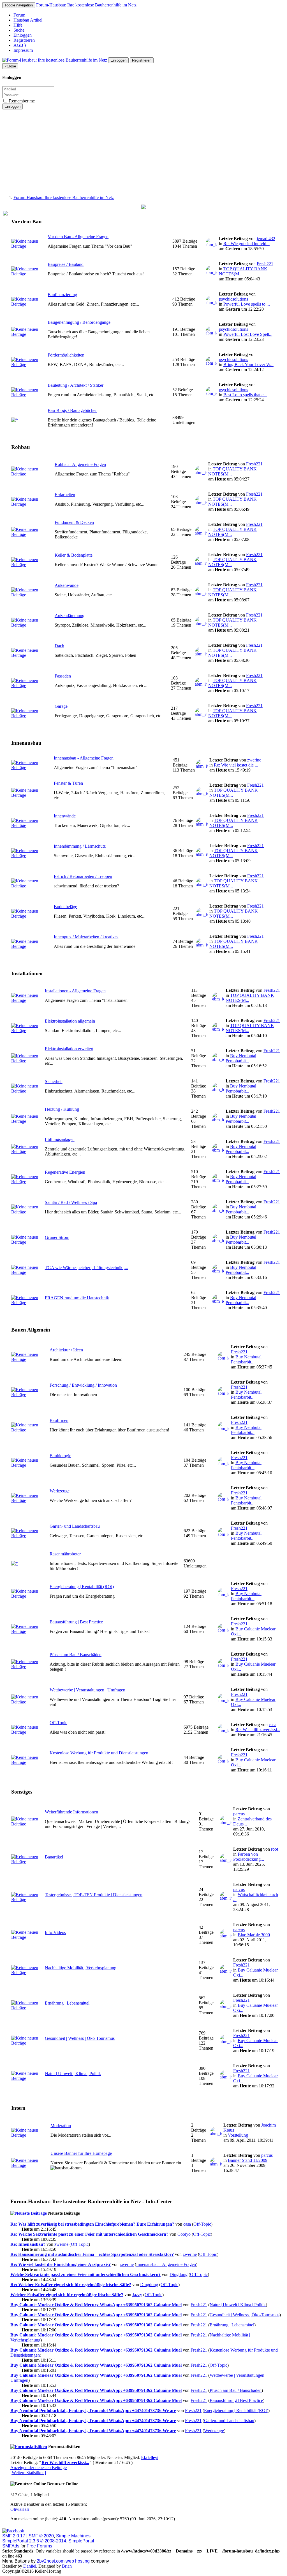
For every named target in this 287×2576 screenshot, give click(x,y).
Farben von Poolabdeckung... (249, 1857)
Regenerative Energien (65, 1172)
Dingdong (179, 2274)
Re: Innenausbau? (28, 2244)
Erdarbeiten (65, 495)
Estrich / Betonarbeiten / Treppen (83, 876)
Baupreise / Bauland (66, 264)
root (275, 1849)
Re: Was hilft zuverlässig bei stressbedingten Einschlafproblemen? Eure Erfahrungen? (92, 2224)
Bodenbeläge (65, 907)
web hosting (78, 2561)
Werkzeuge (60, 1491)
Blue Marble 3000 (254, 1935)
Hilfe (18, 25)
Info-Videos (55, 1932)
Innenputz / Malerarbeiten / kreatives (86, 937)
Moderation (61, 2126)
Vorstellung (238, 2135)
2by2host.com (51, 2561)
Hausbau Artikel (28, 20)
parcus (239, 1814)
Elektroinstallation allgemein (70, 1021)
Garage (61, 706)
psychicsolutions (233, 299)
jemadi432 (266, 239)
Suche (19, 30)
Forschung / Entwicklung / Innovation (83, 1385)
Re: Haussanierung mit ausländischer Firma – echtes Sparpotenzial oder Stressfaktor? (92, 2254)
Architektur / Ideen (66, 1350)
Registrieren (24, 40)
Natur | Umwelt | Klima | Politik (73, 2074)
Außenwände (67, 585)
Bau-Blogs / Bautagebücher (72, 410)
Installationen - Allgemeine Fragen (75, 991)
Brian (67, 2566)
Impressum (23, 50)
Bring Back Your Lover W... (248, 365)
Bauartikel (54, 1857)
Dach (59, 646)
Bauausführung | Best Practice (76, 1622)
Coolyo (184, 2234)
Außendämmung (70, 616)
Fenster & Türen (68, 783)
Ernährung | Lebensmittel (67, 2003)
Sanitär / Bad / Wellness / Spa (71, 1202)
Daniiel (30, 2566)
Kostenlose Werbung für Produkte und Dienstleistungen (99, 1753)
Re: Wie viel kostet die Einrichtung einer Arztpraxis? (61, 2264)
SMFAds (11, 2546)
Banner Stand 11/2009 (248, 2160)
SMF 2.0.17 (14, 2536)
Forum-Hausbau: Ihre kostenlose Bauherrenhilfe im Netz (86, 5)
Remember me (21, 101)
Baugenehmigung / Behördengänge (79, 322)
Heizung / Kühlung (62, 1109)
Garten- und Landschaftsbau (75, 1526)
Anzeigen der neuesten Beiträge (39, 2468)
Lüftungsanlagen (60, 1139)
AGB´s (20, 45)
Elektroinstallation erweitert (69, 1049)
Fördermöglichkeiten (66, 355)
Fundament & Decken (74, 522)
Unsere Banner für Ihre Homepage (81, 2153)
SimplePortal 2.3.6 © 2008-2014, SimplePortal (48, 2541)
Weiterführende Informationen (71, 1812)
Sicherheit (54, 1081)
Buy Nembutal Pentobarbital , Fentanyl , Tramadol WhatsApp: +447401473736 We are (93, 2410)
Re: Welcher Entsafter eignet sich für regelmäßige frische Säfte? (71, 2285)
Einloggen (23, 35)
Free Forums (39, 2546)
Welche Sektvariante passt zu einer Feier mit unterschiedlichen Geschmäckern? (85, 2274)
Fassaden (63, 676)
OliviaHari (20, 2509)
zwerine (254, 760)
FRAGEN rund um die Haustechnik (77, 1298)
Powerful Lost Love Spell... (248, 334)
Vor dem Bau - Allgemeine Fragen (78, 237)
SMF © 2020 (41, 2536)
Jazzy (137, 2295)
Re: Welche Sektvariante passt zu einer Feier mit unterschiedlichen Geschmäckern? (89, 2234)
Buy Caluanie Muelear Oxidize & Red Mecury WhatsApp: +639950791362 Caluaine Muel (96, 2305)
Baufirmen (59, 1420)
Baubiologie (60, 1456)
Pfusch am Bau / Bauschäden (76, 1655)
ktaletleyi (150, 2457)
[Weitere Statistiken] (28, 2473)
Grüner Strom (57, 1237)
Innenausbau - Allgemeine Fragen (84, 758)
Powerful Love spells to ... (247, 304)
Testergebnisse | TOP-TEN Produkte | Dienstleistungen (94, 1895)
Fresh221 (265, 264)
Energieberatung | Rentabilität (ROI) (82, 1587)
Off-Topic (58, 1723)
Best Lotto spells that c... (245, 395)
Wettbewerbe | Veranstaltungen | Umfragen (87, 1690)
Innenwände (65, 816)
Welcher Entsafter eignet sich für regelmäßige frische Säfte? (67, 2295)
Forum (19, 15)
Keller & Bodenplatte (74, 555)
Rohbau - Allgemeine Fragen (80, 464)
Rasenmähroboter (65, 1554)
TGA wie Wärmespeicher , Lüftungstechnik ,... (86, 1268)
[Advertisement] (143, 151)
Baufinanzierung (62, 295)
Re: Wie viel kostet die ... (236, 765)
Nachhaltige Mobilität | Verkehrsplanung (81, 1968)
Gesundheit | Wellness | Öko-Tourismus (80, 2038)
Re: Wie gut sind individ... (247, 244)
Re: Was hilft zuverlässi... (258, 1730)
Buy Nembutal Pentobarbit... (241, 1058)
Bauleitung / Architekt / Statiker (76, 385)
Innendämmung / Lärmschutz (80, 846)
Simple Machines (73, 2536)
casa (273, 1725)
